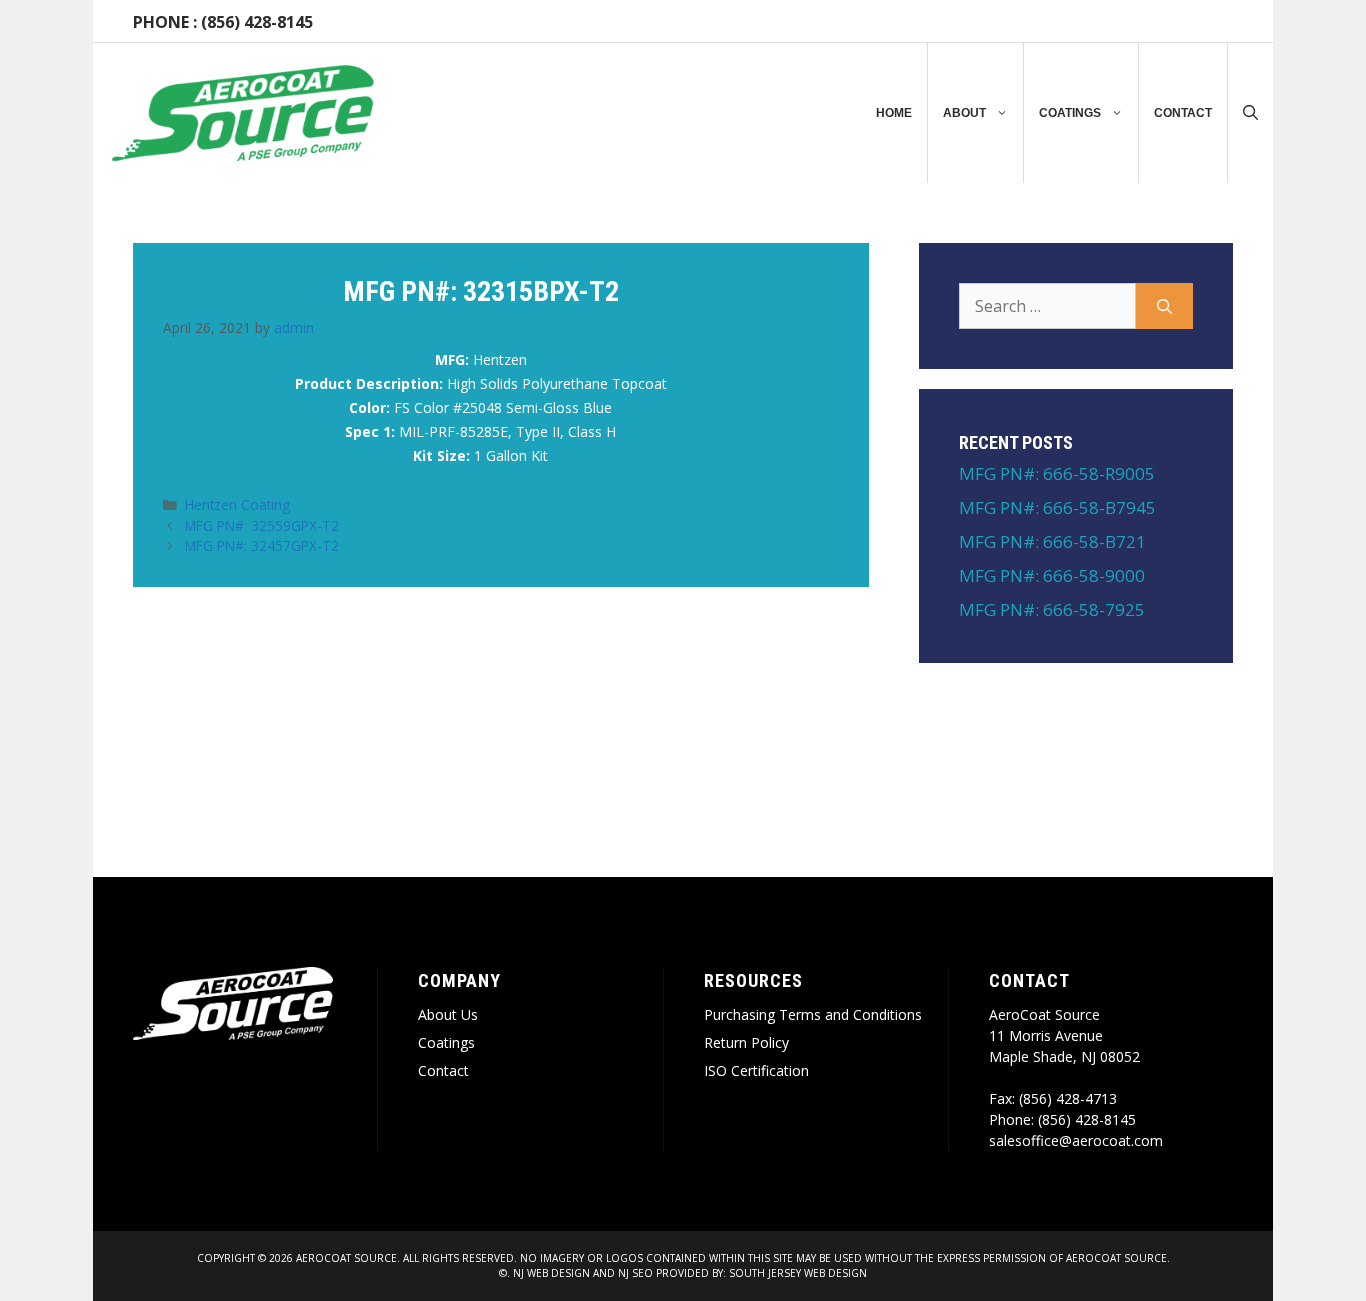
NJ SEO (635, 1273)
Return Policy (746, 1042)
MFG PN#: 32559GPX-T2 (262, 525)
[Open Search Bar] (1250, 113)
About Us (448, 1014)
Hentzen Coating (237, 504)
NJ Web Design (550, 1273)
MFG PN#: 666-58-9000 (1052, 575)
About (964, 113)
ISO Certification (756, 1070)
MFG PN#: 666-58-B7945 (1057, 507)
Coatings (1070, 113)
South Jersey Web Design (798, 1273)
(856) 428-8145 (257, 22)
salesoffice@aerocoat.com (1076, 1140)
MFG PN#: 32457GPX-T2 (262, 545)
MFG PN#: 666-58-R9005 (1057, 473)
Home (894, 113)
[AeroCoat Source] (243, 113)
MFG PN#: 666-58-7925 (1052, 609)
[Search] (1164, 306)
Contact (1183, 113)
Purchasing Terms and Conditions (813, 1014)
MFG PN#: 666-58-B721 (1052, 541)
